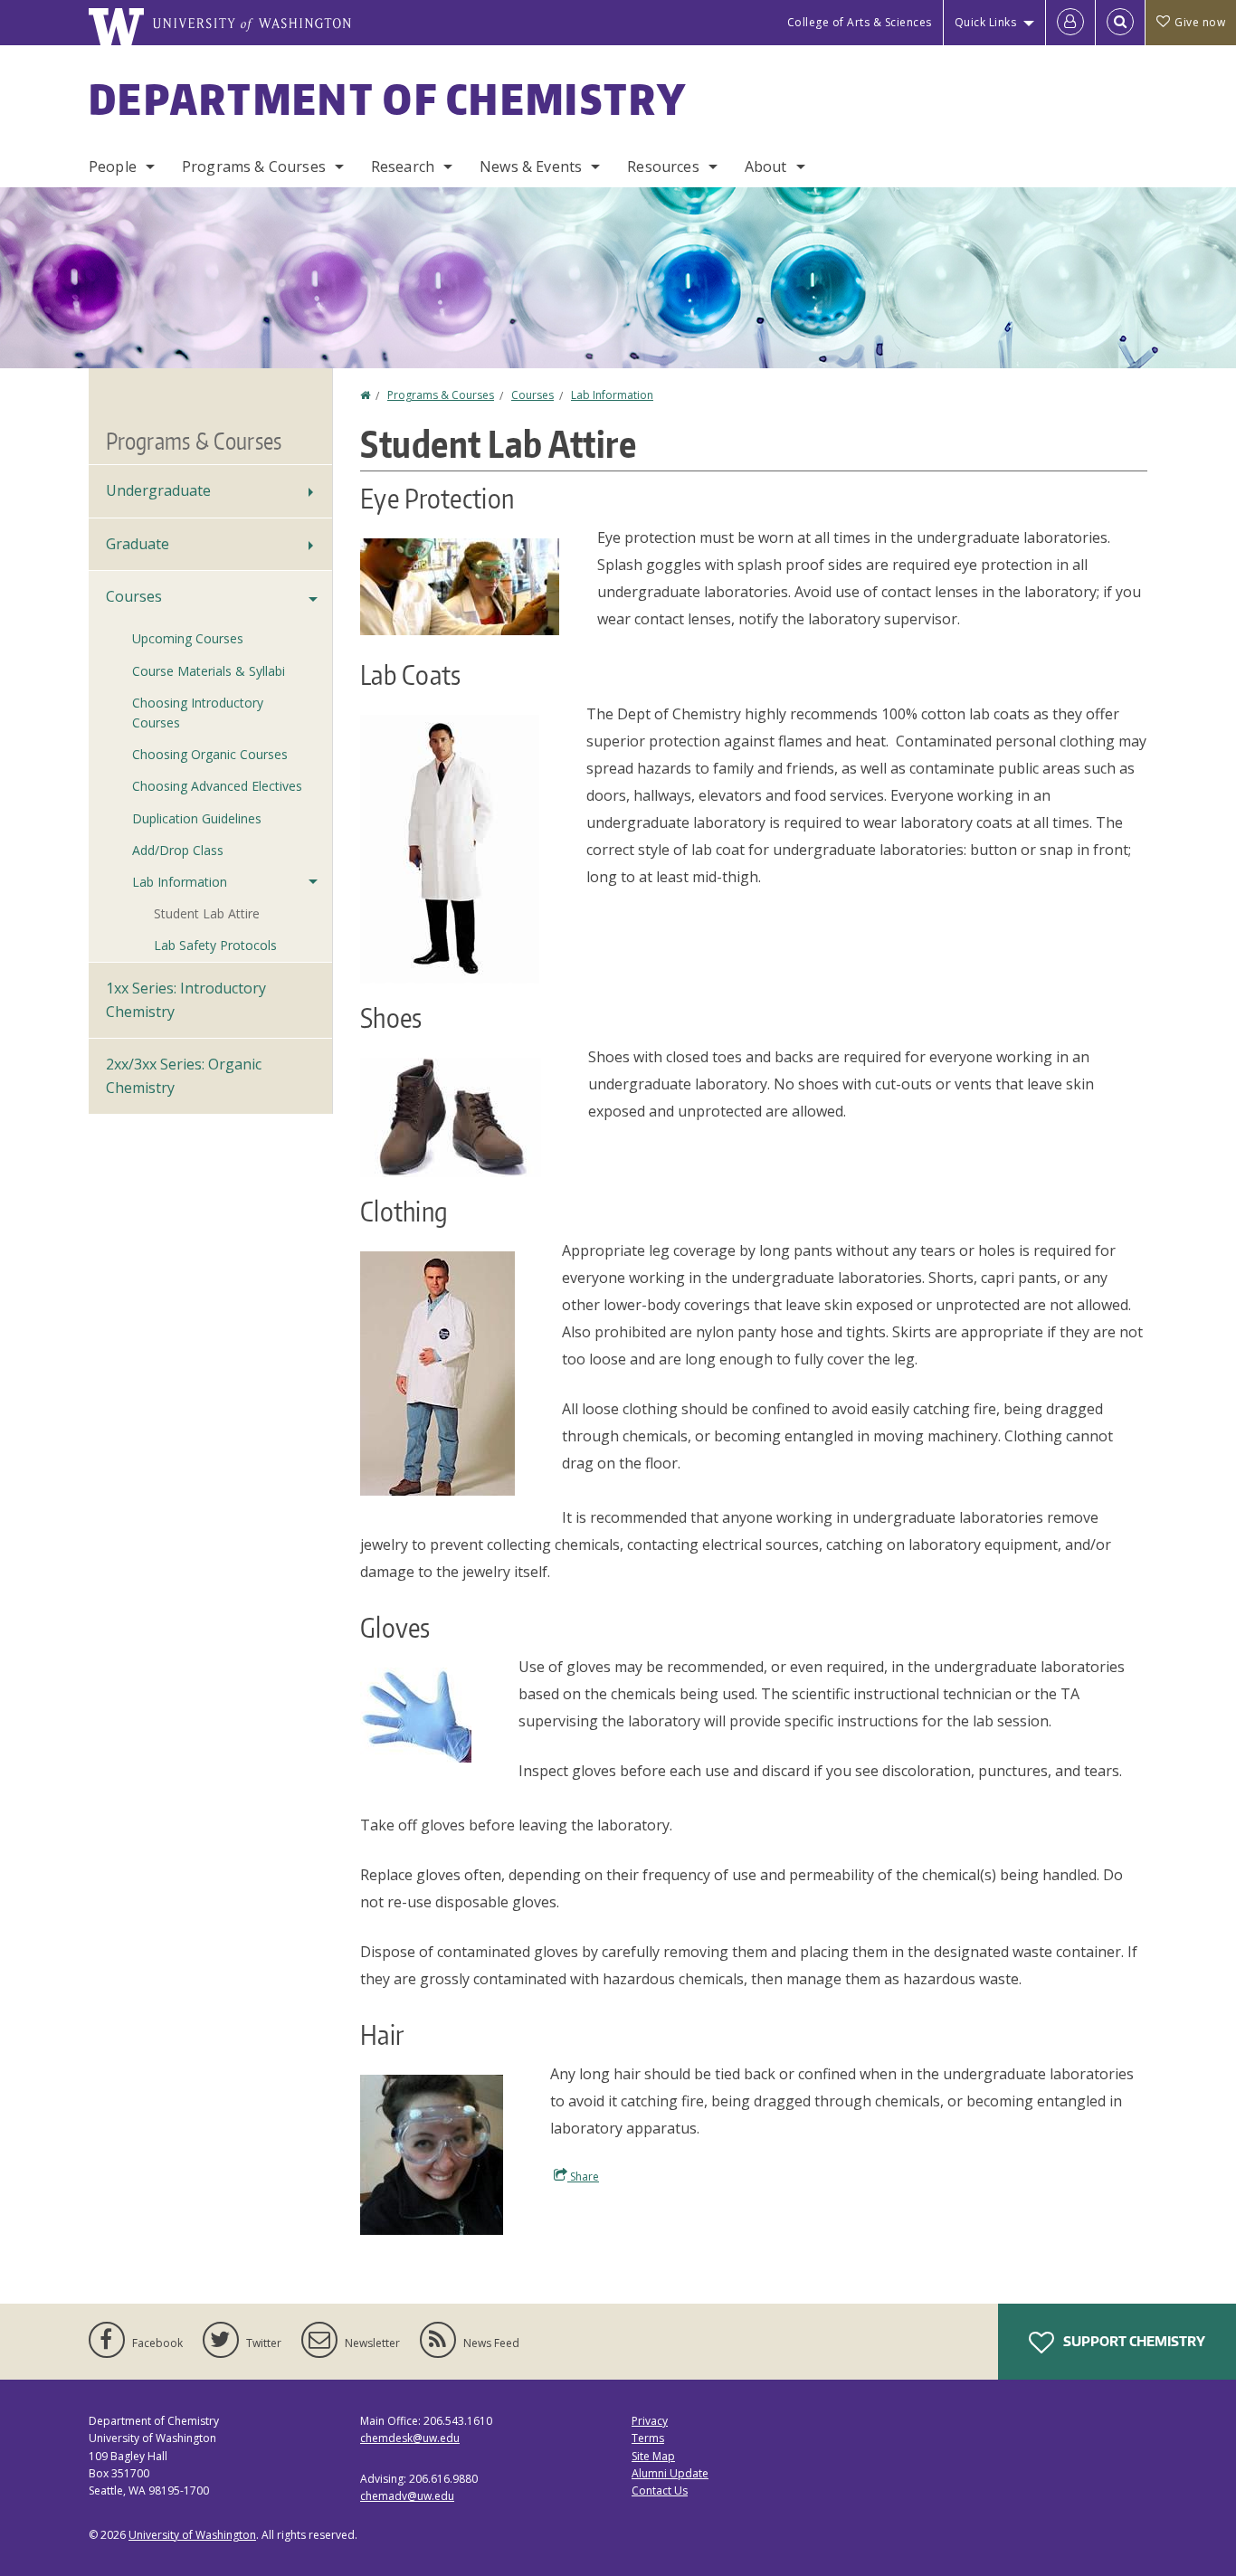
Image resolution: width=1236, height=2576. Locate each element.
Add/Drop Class (178, 850)
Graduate (138, 544)
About (766, 166)
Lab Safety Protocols (215, 945)
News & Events (531, 166)
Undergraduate (158, 490)
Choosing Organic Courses (210, 754)
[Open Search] (1120, 23)
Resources (663, 166)
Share (583, 2177)
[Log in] (1070, 23)
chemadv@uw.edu (407, 2496)
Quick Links (986, 22)
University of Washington (192, 2535)
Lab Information (612, 395)
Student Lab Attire (207, 913)
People (113, 166)
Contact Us (660, 2490)
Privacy (650, 2421)
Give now (1200, 22)
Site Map (653, 2456)
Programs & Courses (254, 166)
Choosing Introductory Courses (198, 713)
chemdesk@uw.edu (410, 2438)
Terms (648, 2438)
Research (403, 166)
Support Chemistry (1133, 2341)
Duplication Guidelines (197, 818)
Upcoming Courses (188, 638)
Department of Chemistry (388, 99)
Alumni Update (670, 2473)
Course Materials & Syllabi (209, 671)
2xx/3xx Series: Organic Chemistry (184, 1076)
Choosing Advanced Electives (217, 786)
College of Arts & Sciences (860, 22)
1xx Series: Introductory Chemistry (186, 1000)
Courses (532, 395)
